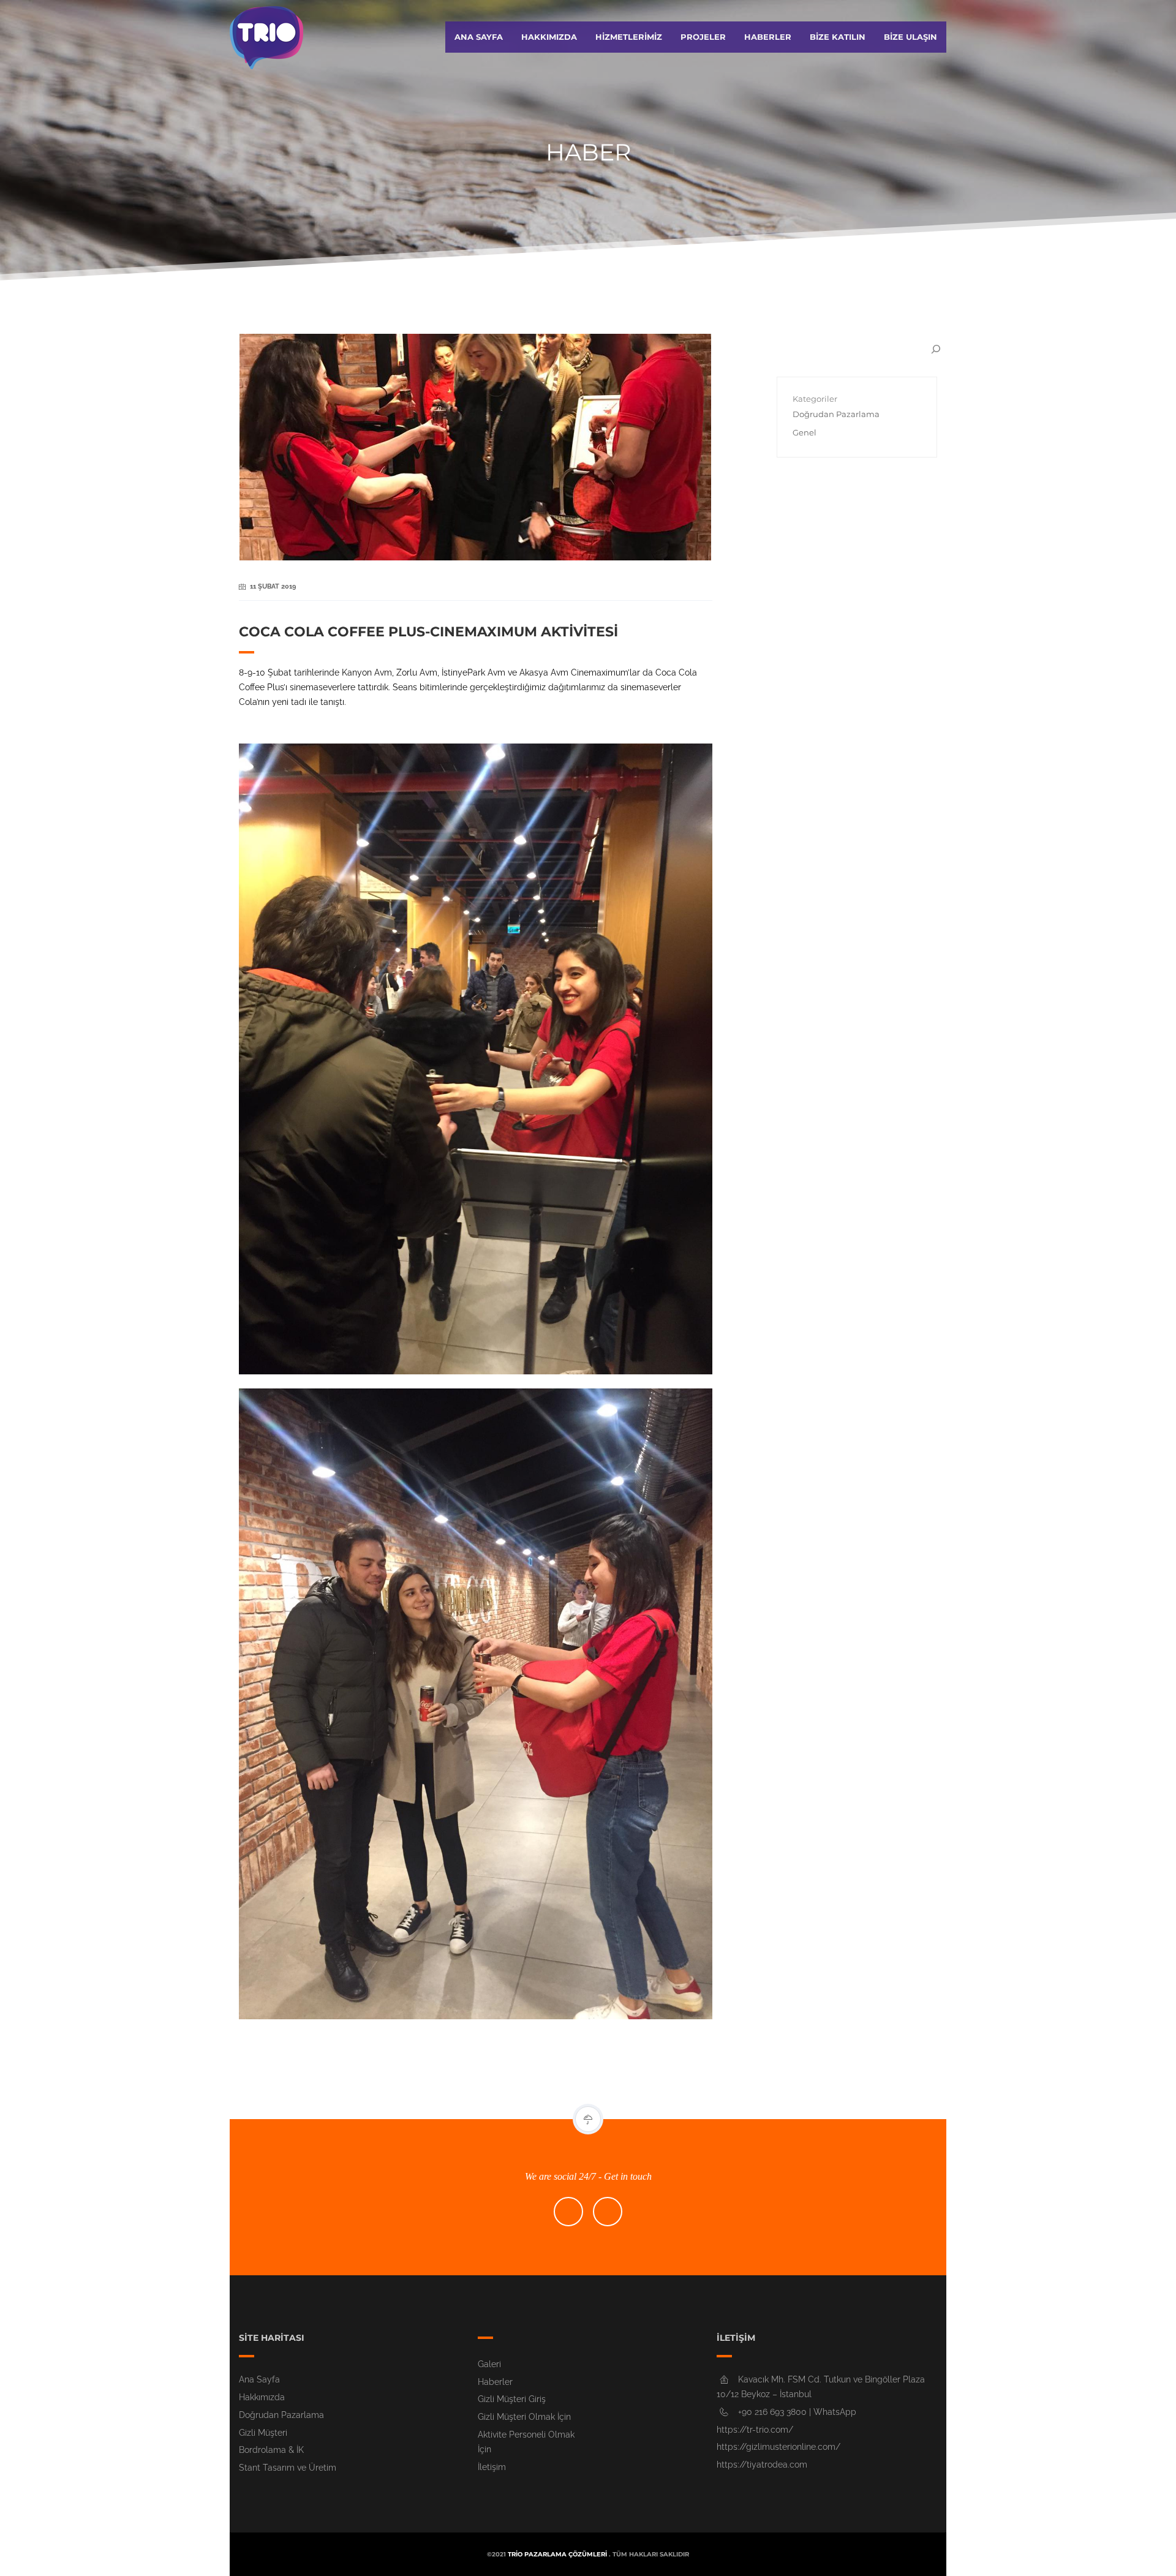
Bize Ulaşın (910, 37)
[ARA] (936, 349)
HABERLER (768, 37)
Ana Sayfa (479, 37)
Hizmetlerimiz (629, 37)
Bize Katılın (838, 37)
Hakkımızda (549, 37)
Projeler (703, 37)
